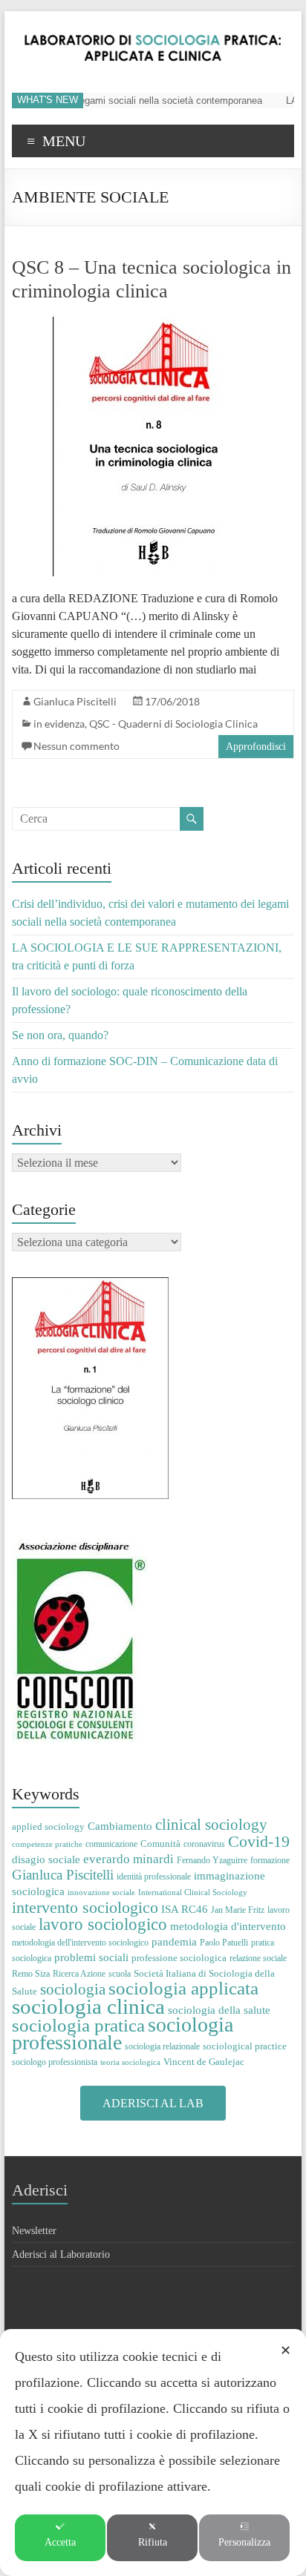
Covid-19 (259, 1841)
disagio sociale (46, 1859)
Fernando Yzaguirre (212, 1860)
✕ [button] (286, 2351)
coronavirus (204, 1844)
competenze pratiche (47, 1844)
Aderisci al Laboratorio (61, 2254)
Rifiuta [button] (153, 2542)
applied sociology (48, 1826)
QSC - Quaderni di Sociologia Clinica (173, 724)
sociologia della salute (219, 2010)
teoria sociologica (130, 2062)
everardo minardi (128, 1859)
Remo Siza (31, 1974)
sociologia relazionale (162, 2046)
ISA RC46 (185, 1909)
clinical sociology (211, 1825)
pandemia (174, 1941)
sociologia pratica (78, 2025)
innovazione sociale (101, 1893)
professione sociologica (179, 1958)
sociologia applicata (183, 1988)
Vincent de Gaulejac (204, 2062)
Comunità (160, 1844)
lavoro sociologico (103, 1924)
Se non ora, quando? (60, 1035)
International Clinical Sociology (193, 1893)
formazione (270, 1860)
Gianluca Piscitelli (75, 701)
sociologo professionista (55, 2062)
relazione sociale (258, 1958)
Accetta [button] (60, 2542)
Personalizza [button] (244, 2542)
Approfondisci (256, 747)
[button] (153, 2103)
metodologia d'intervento (228, 1926)
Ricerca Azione (79, 1974)
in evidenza (59, 724)
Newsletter (34, 2231)
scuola (120, 1974)
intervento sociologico (85, 1907)
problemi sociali (91, 1957)
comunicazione (111, 1844)
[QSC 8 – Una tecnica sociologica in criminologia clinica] (153, 324)
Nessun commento (76, 746)
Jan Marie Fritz (238, 1910)
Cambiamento (120, 1826)
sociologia (73, 1989)
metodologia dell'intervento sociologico (80, 1943)
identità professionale (154, 1877)
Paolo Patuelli (224, 1943)
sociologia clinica (88, 2006)
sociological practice (245, 2046)
